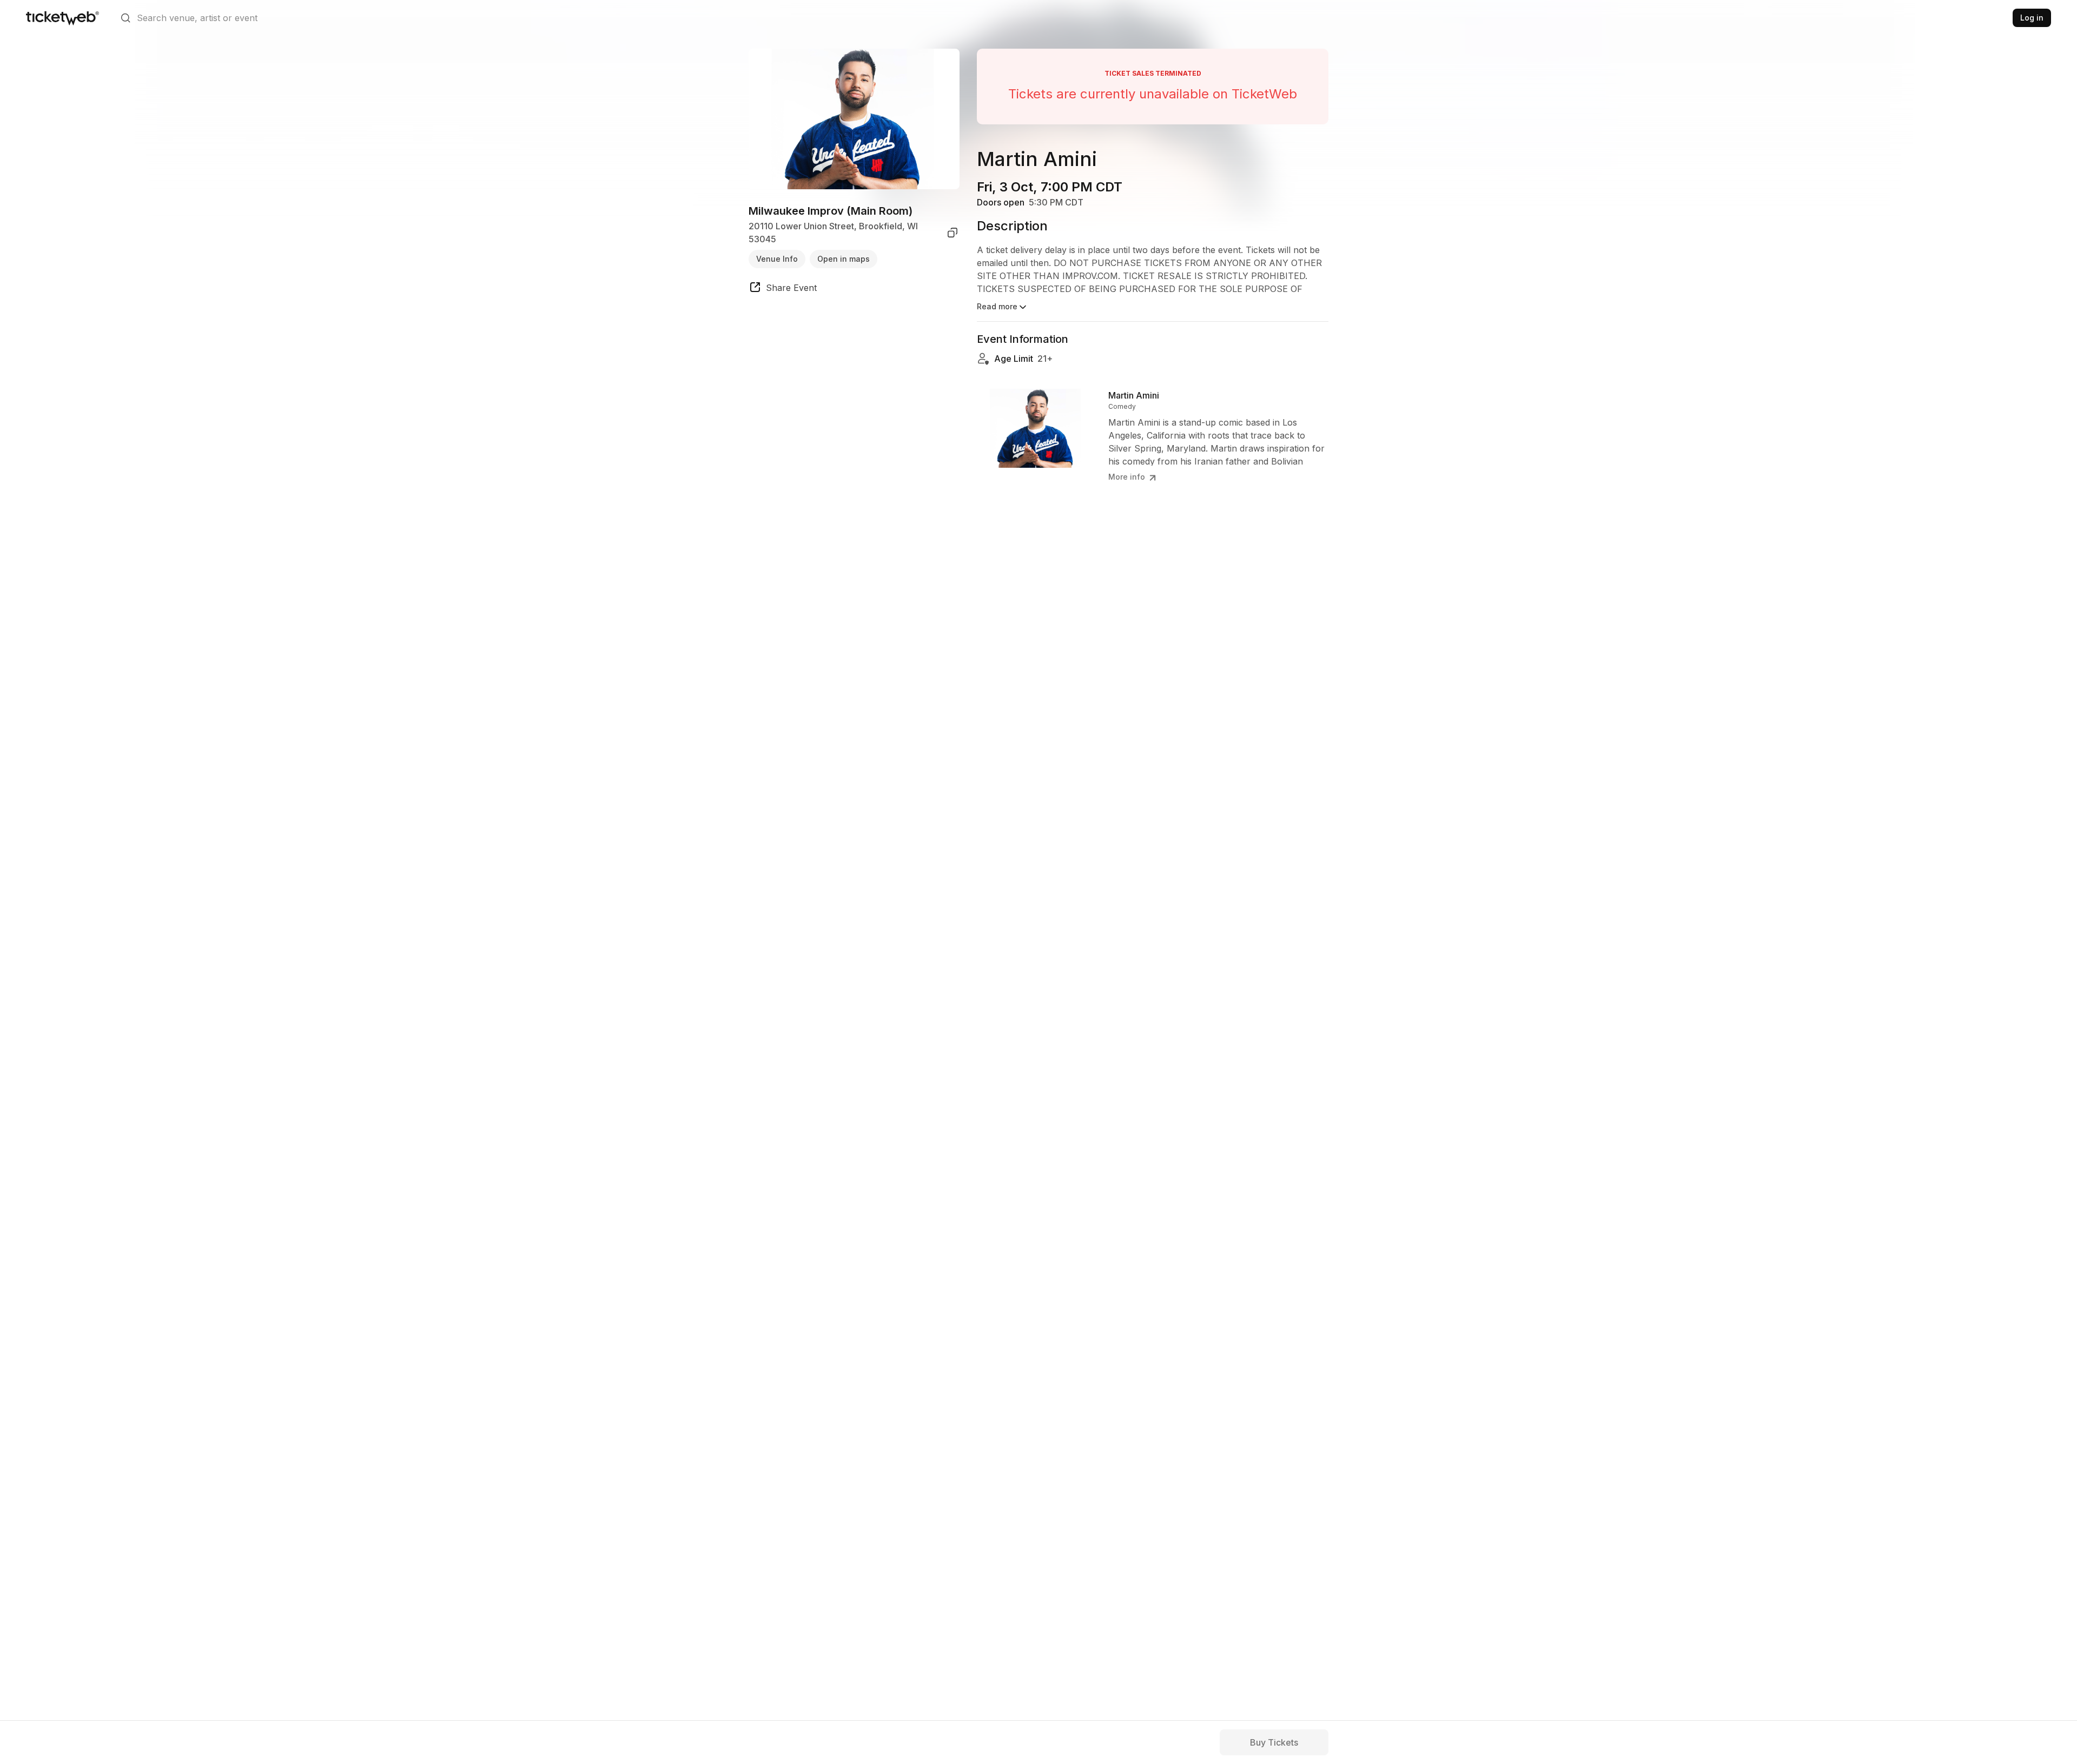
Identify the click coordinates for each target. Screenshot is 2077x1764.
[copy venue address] (952, 233)
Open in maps (844, 259)
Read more (997, 306)
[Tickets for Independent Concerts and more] (62, 18)
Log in (2032, 18)
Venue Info (777, 259)
